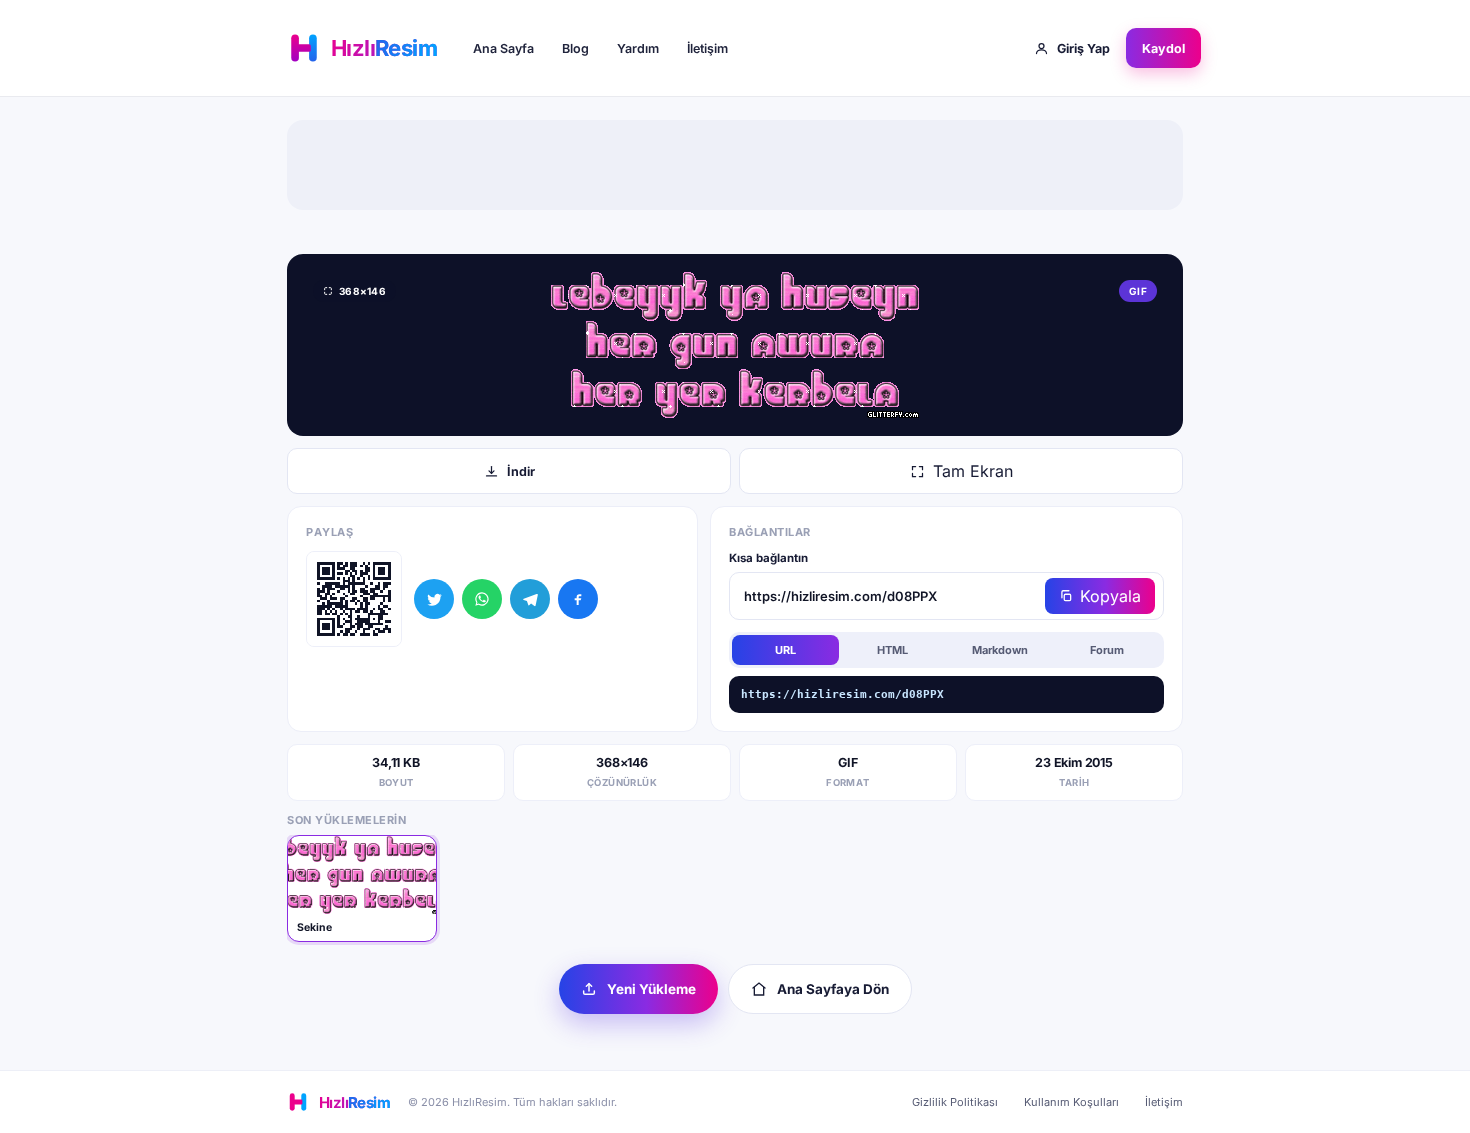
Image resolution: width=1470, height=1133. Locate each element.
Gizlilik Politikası (955, 1102)
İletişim (707, 48)
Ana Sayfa (503, 48)
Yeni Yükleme (651, 989)
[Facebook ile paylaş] (578, 599)
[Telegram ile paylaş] (530, 599)
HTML (892, 650)
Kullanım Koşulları (1071, 1102)
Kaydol (1163, 48)
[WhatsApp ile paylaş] (482, 599)
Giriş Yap (1083, 48)
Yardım (638, 48)
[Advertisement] (735, 165)
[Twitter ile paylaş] (434, 599)
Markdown (1000, 650)
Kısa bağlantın (768, 558)
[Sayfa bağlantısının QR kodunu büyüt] (354, 599)
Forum (1107, 650)
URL (785, 650)
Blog (575, 48)
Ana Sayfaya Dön (833, 989)
